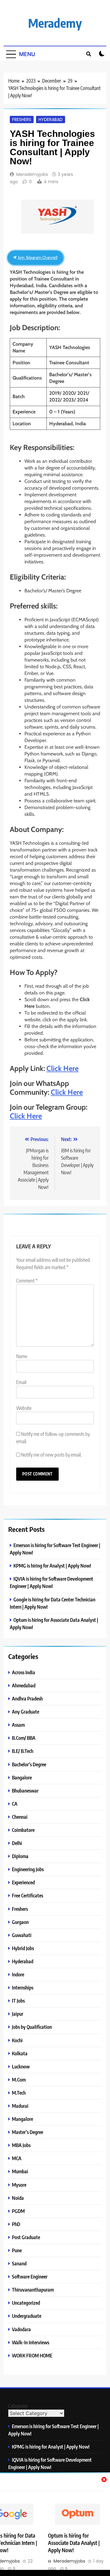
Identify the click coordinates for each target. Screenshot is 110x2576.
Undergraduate (27, 2316)
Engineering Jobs (28, 1869)
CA (15, 1804)
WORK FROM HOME (32, 2355)
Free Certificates (28, 1895)
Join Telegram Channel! (37, 257)
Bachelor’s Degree (29, 1764)
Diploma (20, 1856)
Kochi (17, 2040)
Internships (23, 1987)
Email (21, 1382)
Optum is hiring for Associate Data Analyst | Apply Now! (74, 2543)
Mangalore (22, 2119)
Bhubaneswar (25, 1791)
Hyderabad (51, 120)
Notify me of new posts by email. (51, 1455)
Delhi (17, 1843)
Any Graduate (26, 1712)
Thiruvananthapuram (33, 2290)
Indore (18, 1974)
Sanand (19, 2263)
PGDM (18, 2211)
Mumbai (20, 2171)
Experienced (23, 1882)
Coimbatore (23, 1830)
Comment (27, 1281)
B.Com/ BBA (24, 1738)
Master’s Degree (28, 2132)
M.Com (19, 2080)
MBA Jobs (21, 2145)
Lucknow (21, 2066)
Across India (24, 1672)
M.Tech (19, 2093)
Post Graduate (26, 2237)
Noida (18, 2198)
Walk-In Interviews (31, 2342)
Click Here (62, 1068)
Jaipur (18, 2014)
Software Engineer (30, 2276)
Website (24, 1408)
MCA (17, 2158)
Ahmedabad (24, 1685)
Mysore (19, 2185)
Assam (18, 1725)
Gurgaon (20, 1922)
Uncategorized (26, 2303)
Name (22, 1356)
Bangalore (22, 1777)
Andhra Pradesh (27, 1698)
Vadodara (21, 2329)
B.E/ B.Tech (23, 1751)
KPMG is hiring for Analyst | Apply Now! (52, 1566)
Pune (17, 2250)
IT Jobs (18, 2001)
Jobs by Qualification (32, 2027)
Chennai (20, 1817)
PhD (16, 2224)
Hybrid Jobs (23, 1948)
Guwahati (22, 1935)
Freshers (22, 120)
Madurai (20, 2106)
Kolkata (20, 2053)
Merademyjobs (32, 174)
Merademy (55, 23)
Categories (18, 2406)
